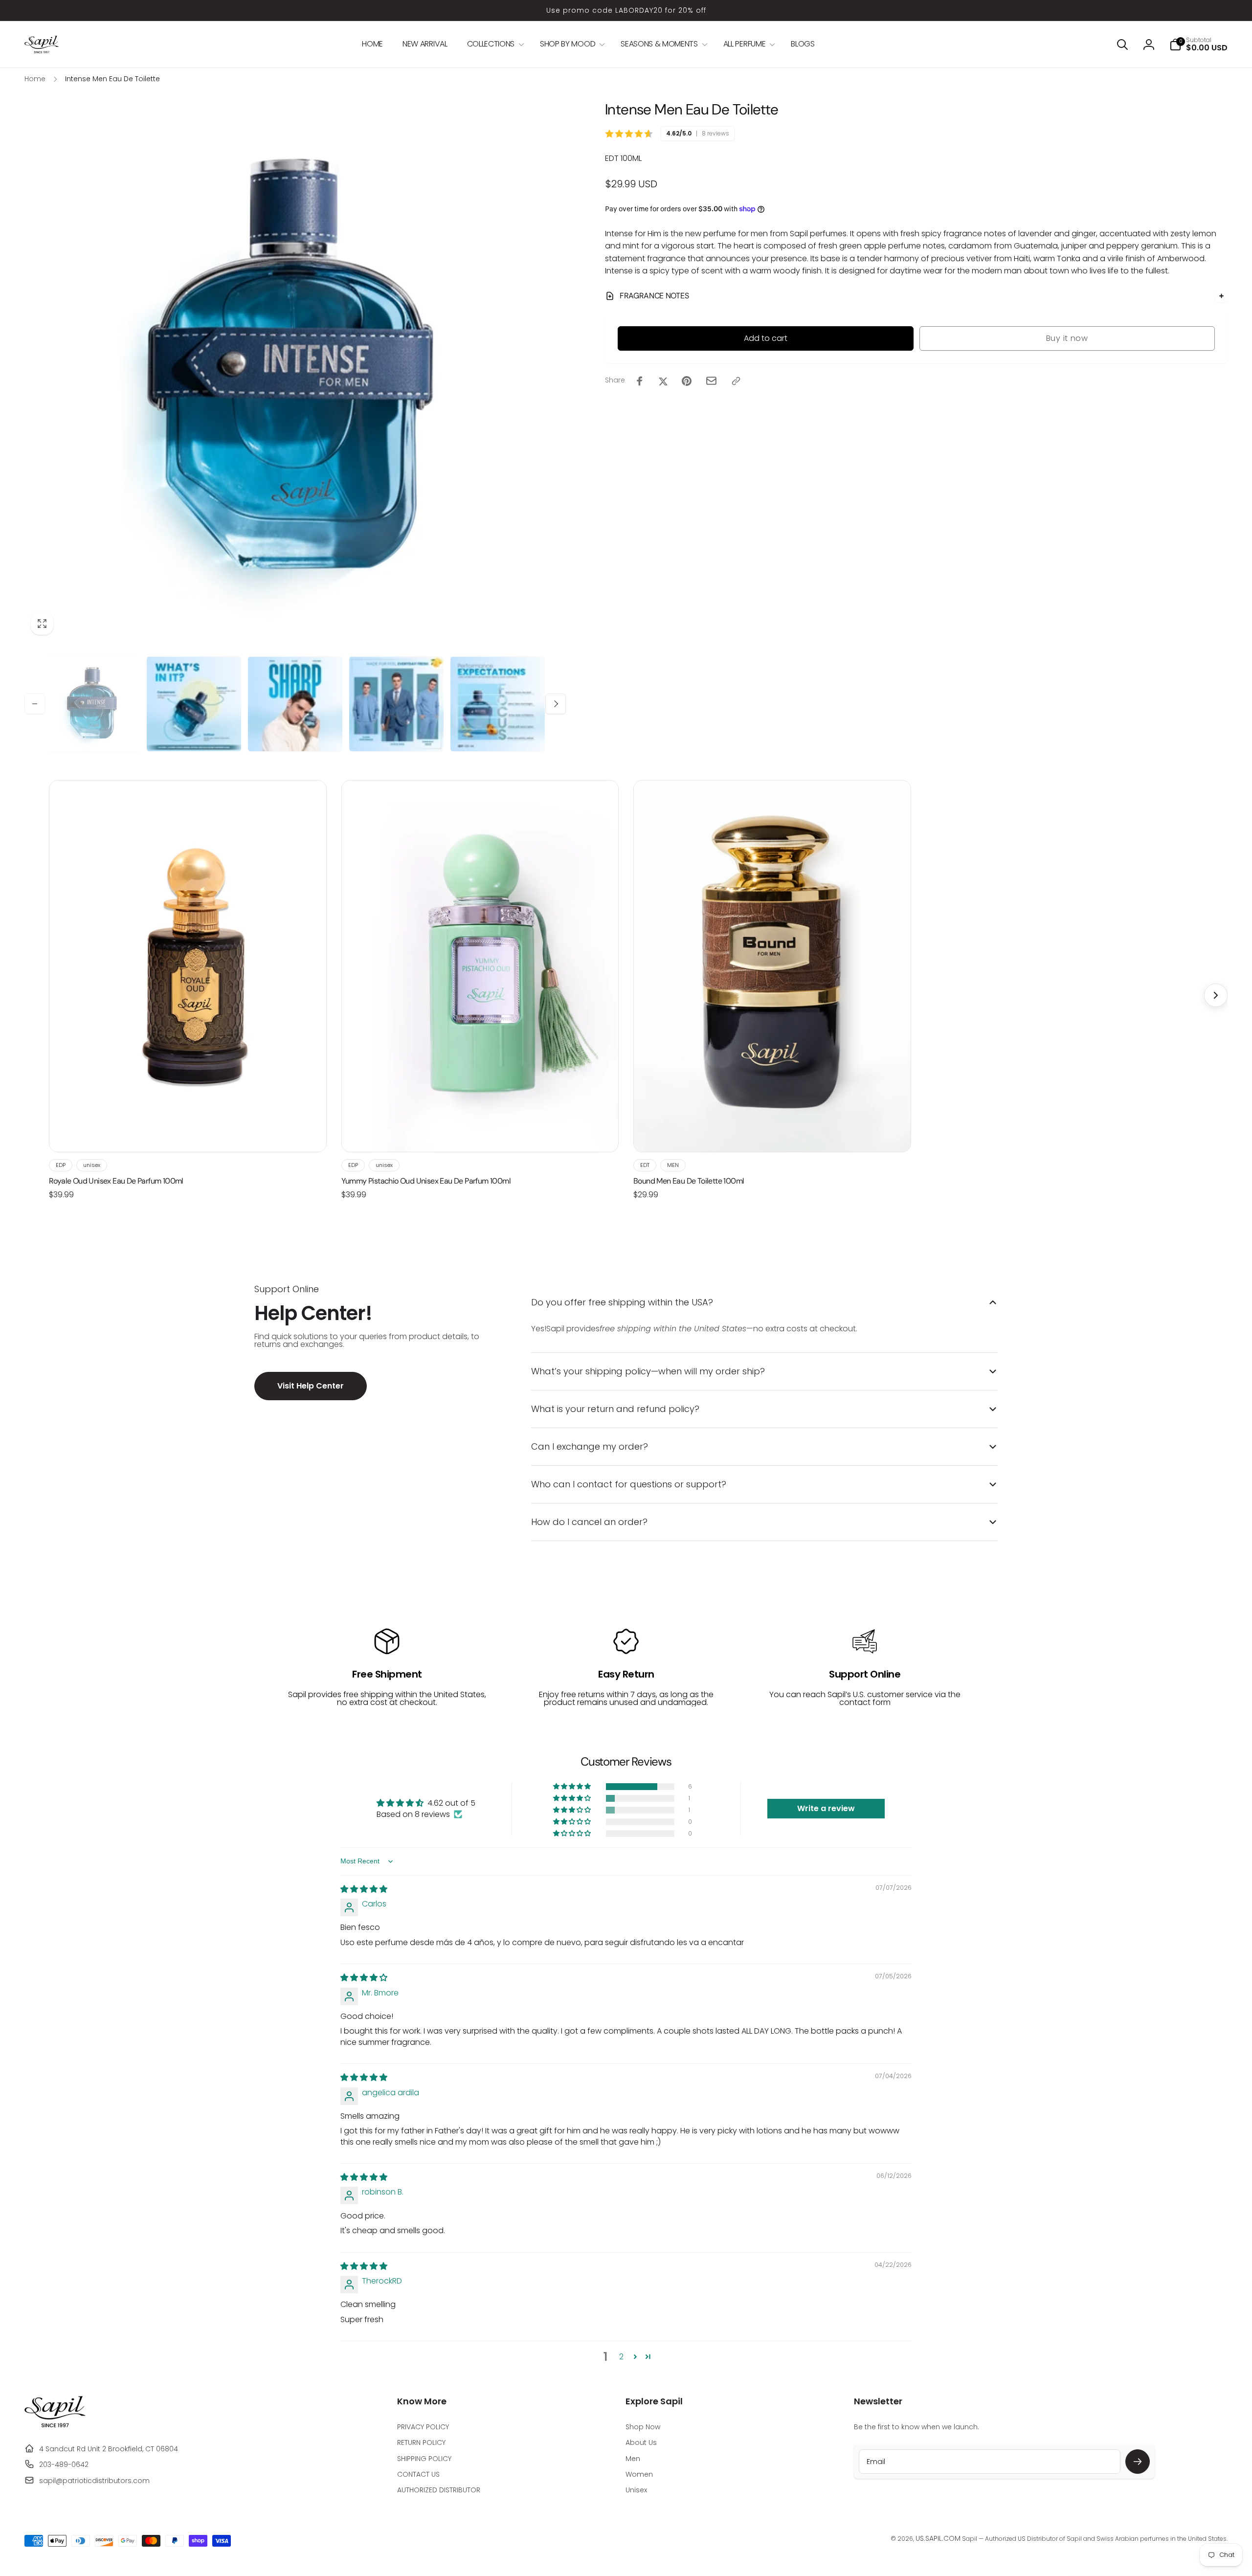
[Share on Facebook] (640, 381)
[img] (364, 1889)
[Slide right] (556, 704)
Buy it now (1067, 338)
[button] (494, 44)
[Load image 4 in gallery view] (396, 704)
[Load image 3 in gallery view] (295, 704)
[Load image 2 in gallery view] (194, 704)
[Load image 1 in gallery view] (93, 704)
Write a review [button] (826, 1808)
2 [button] (621, 2357)
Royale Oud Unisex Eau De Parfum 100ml (116, 1181)
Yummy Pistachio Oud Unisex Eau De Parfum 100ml (426, 1181)
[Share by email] (711, 381)
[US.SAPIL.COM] (55, 2425)
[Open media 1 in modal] (295, 370)
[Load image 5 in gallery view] (498, 704)
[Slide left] (35, 704)
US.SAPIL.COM (938, 2538)
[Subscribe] (1138, 2462)
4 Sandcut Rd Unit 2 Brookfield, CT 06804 (109, 2449)
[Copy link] (736, 381)
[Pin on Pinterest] (687, 381)
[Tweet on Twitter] (663, 381)
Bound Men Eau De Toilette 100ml (689, 1181)
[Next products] (1216, 995)
